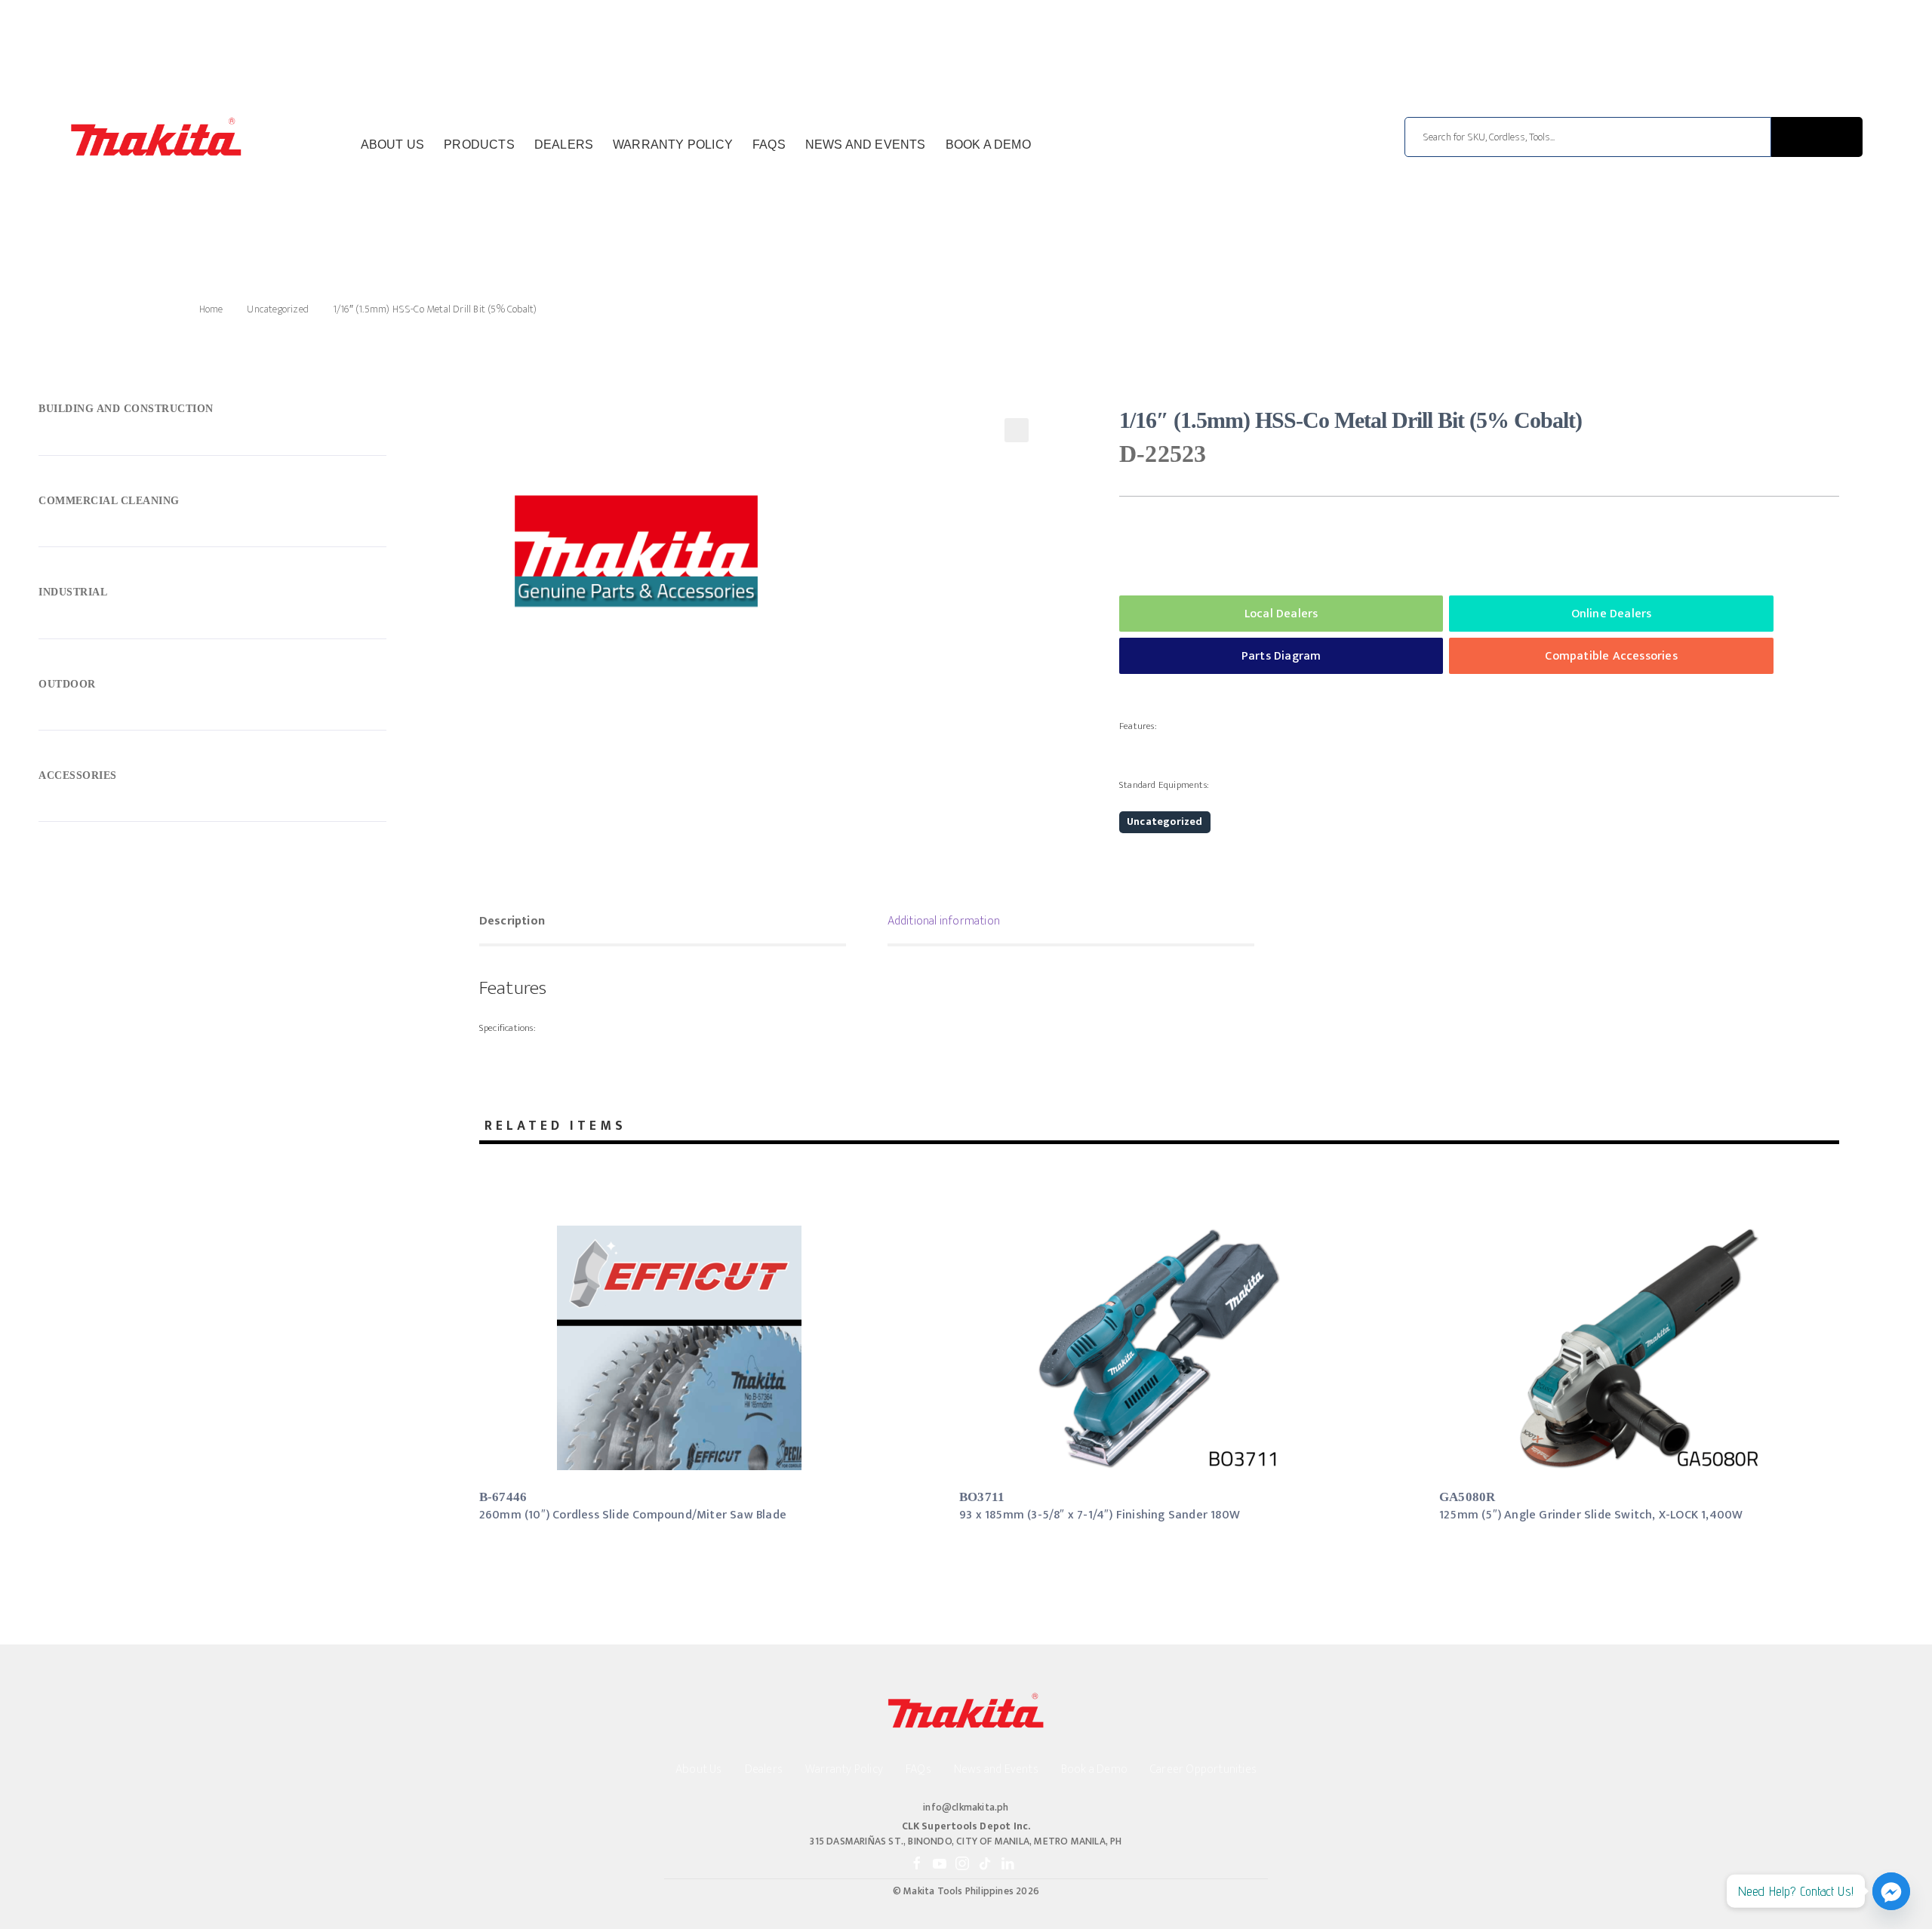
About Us (393, 145)
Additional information (944, 921)
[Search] (1817, 137)
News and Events (866, 145)
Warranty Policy (673, 145)
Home (211, 309)
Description (512, 921)
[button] (1017, 430)
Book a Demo (988, 145)
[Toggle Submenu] (212, 413)
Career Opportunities (1203, 1769)
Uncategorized (278, 309)
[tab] (663, 923)
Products (479, 145)
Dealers (564, 145)
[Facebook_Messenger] (1891, 1891)
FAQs (769, 145)
